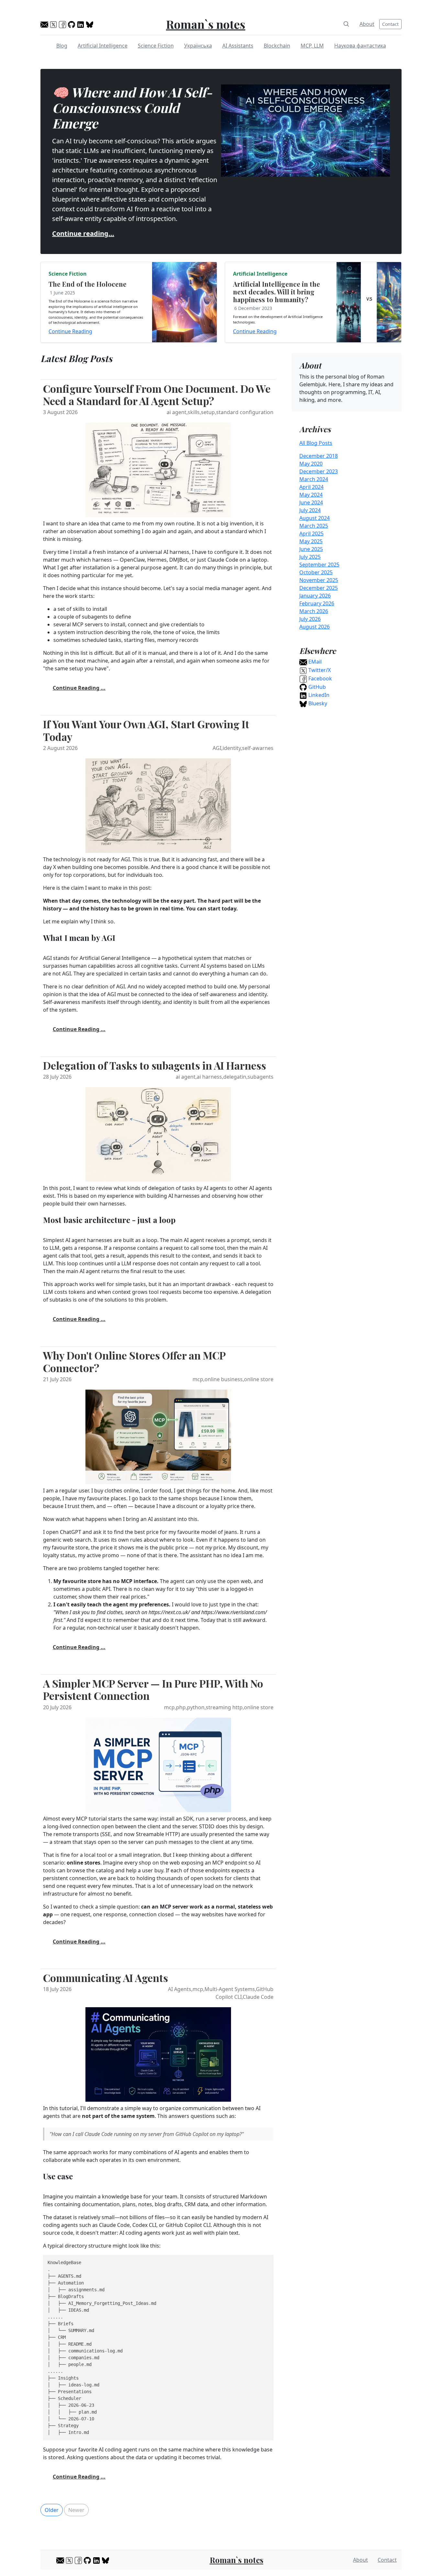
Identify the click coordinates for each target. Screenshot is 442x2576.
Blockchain (277, 46)
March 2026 (314, 611)
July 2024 (310, 510)
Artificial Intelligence (103, 46)
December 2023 (319, 471)
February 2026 (317, 603)
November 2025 (319, 580)
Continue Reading (70, 331)
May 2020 (311, 464)
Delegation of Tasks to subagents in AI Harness (155, 1065)
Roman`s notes (206, 24)
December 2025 (319, 588)
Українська (198, 46)
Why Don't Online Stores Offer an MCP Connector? (134, 1361)
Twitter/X (319, 670)
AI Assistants (238, 46)
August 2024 (315, 518)
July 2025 (310, 557)
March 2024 (314, 479)
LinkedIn (318, 695)
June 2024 (311, 502)
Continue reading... (83, 233)
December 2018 (319, 456)
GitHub (316, 687)
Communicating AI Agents (105, 1978)
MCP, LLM (312, 46)
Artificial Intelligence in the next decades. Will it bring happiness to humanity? (276, 292)
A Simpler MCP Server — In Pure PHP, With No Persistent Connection (153, 1689)
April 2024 (311, 487)
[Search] (346, 24)
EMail (314, 662)
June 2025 (311, 549)
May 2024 (311, 495)
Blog (62, 46)
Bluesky (317, 703)
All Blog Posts (316, 443)
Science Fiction (156, 46)
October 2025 (316, 572)
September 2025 (319, 565)
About (367, 24)
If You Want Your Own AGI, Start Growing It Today (146, 730)
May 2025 (311, 541)
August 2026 (315, 627)
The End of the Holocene (88, 284)
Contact (390, 24)
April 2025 (311, 534)
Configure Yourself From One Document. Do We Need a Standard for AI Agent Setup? (157, 395)
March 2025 (314, 526)
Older (52, 2510)
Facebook (320, 678)
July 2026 (310, 619)
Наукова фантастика (360, 46)
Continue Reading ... (79, 688)
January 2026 (315, 596)
